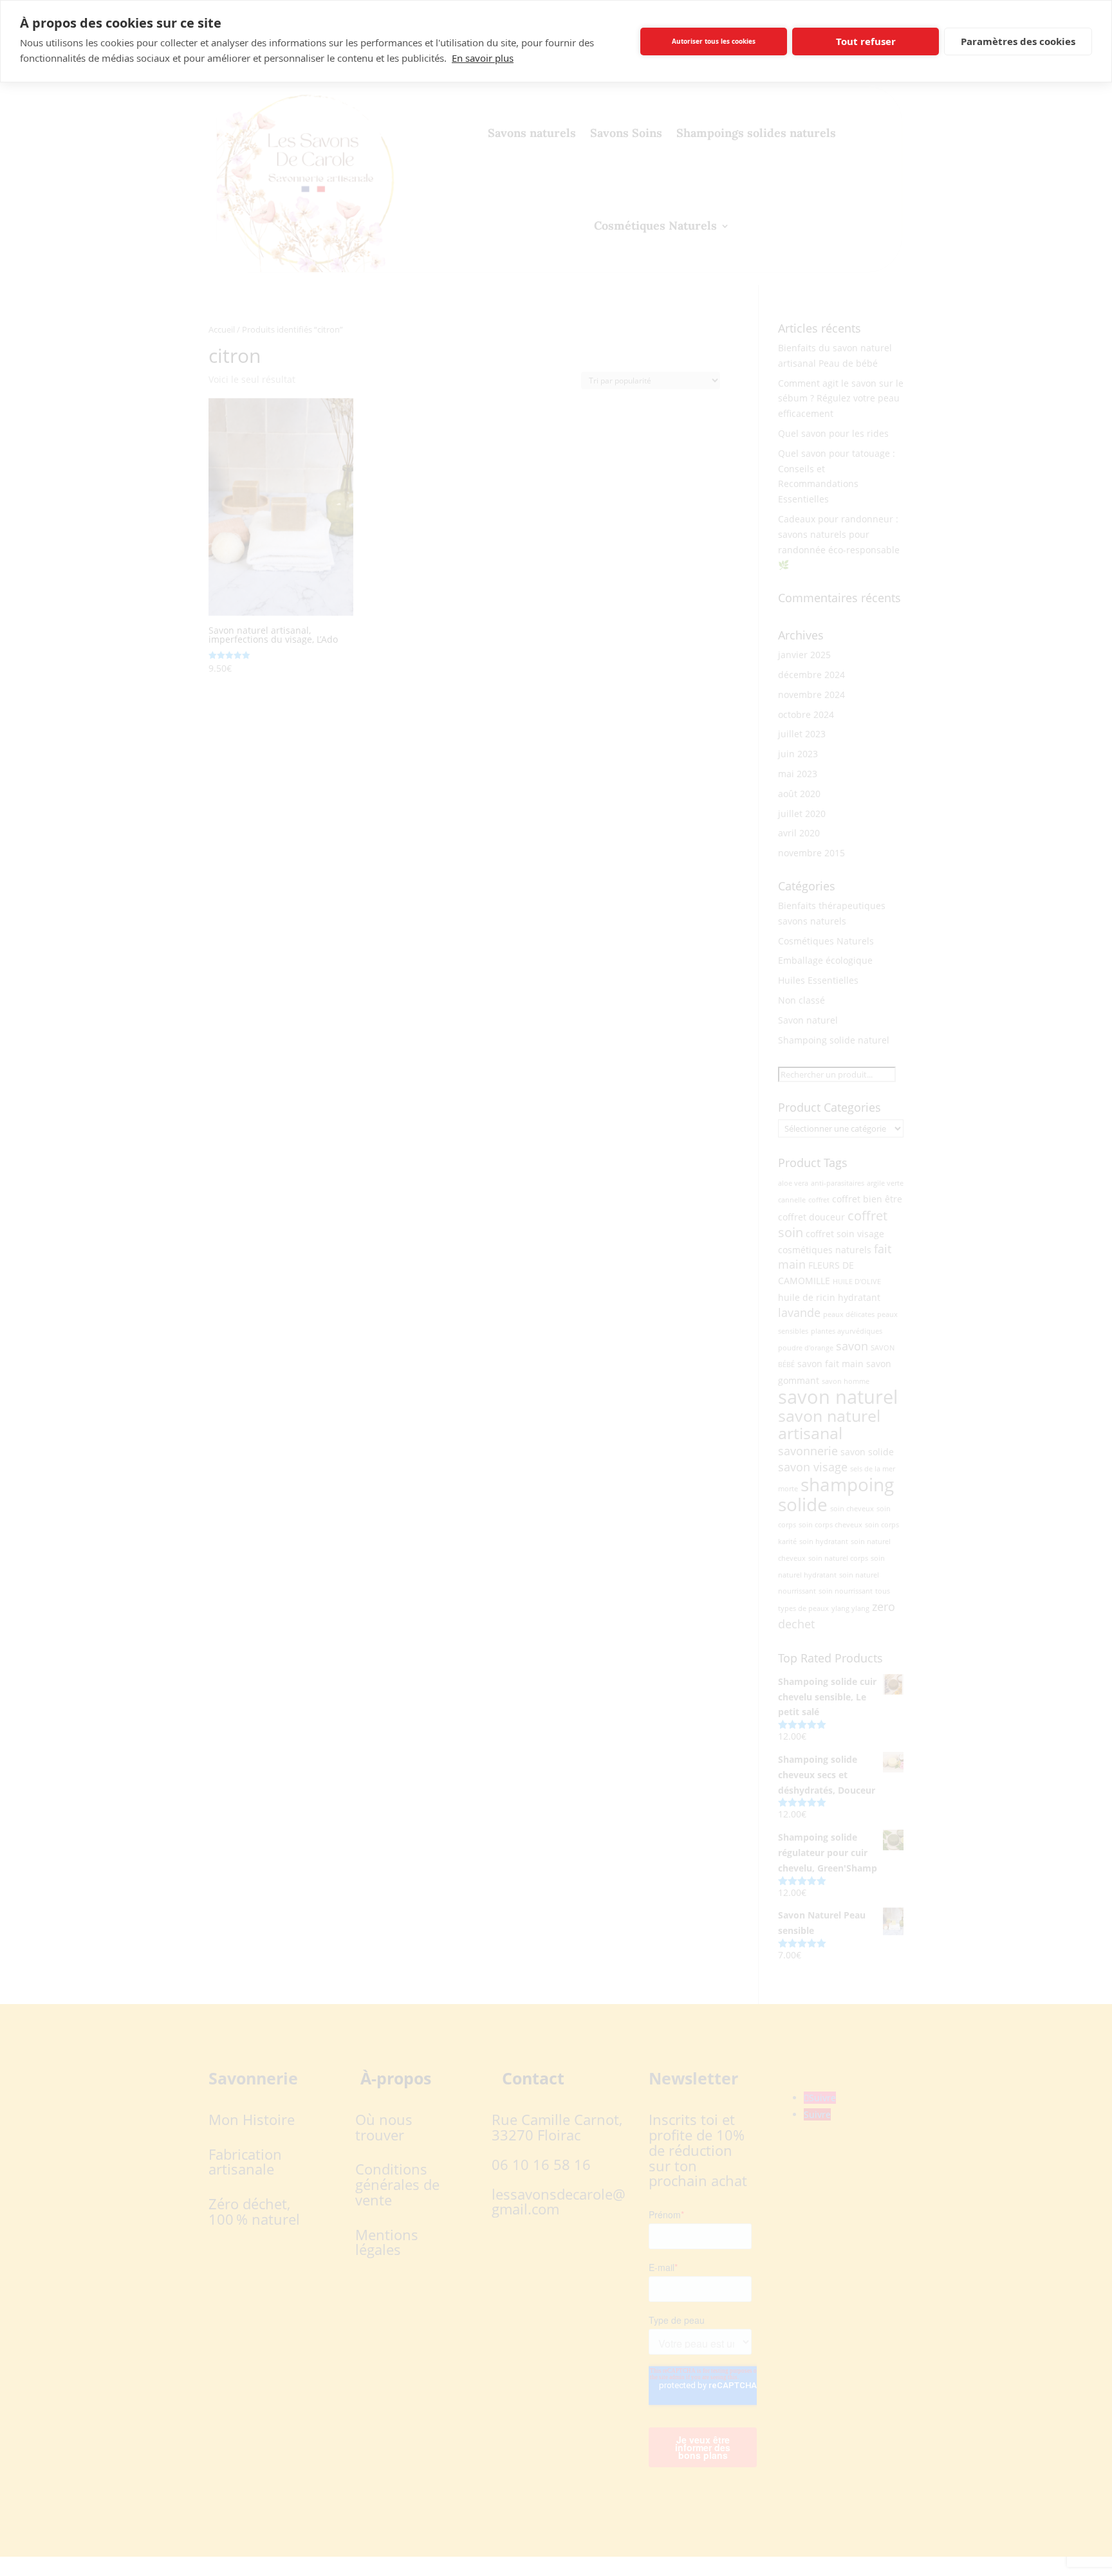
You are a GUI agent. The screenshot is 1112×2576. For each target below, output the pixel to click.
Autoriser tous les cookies (714, 41)
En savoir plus (483, 58)
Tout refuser (866, 41)
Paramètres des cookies (1018, 41)
